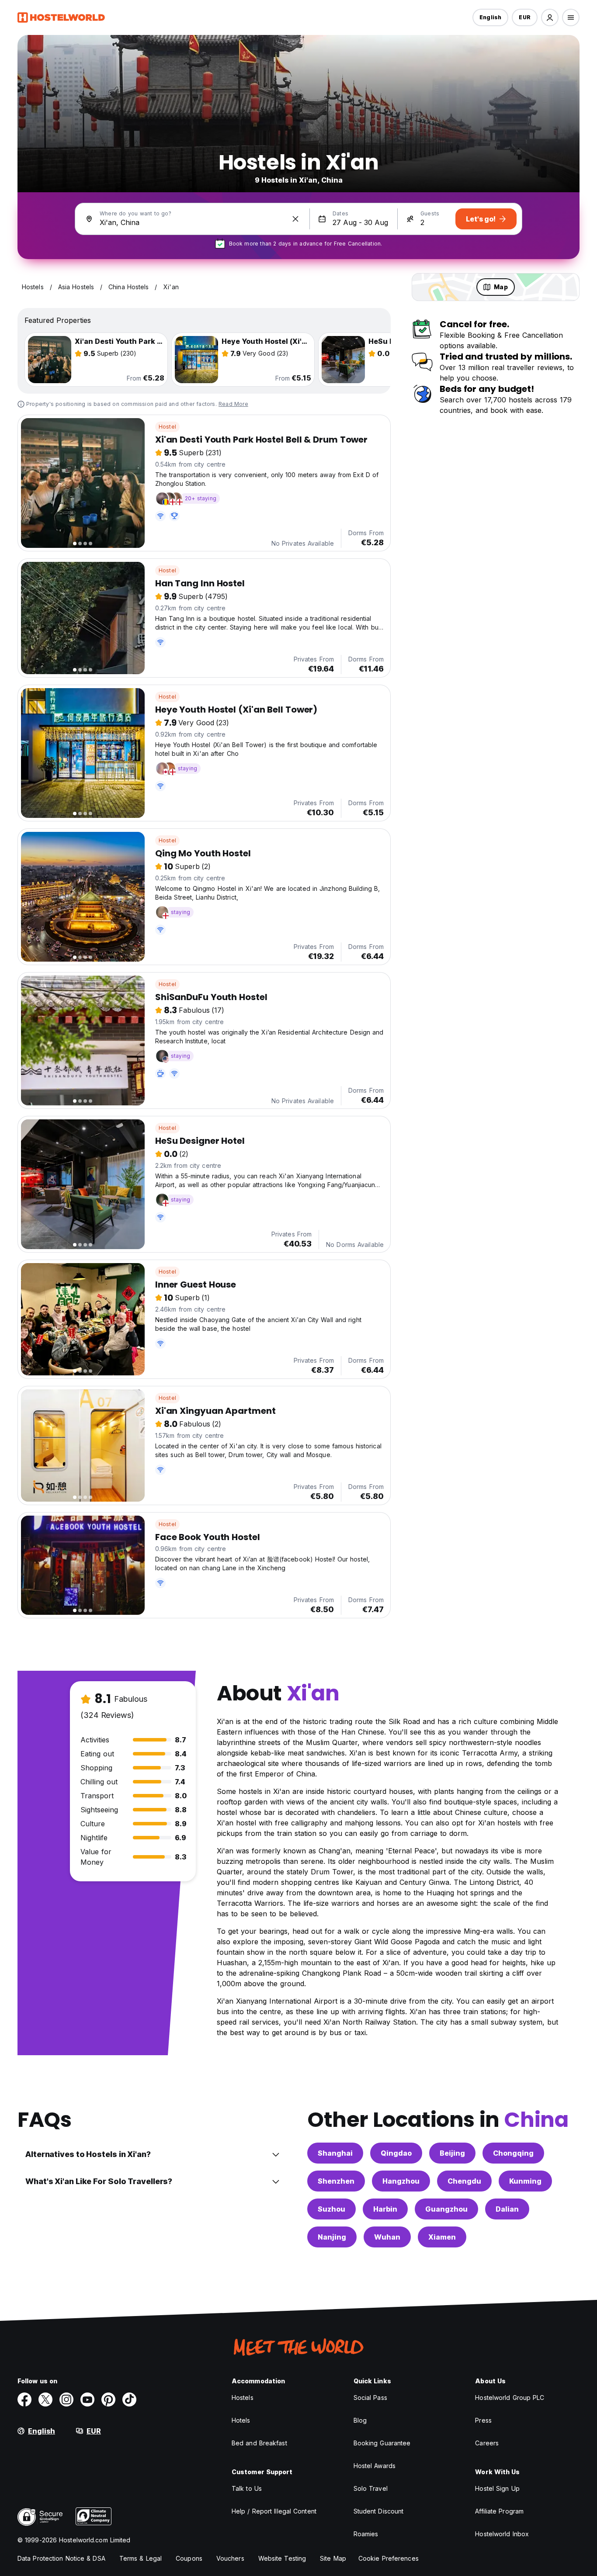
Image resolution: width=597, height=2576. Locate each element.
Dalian (507, 2209)
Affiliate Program (499, 2511)
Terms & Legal (141, 2558)
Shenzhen (336, 2181)
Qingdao (396, 2153)
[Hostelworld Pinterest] (108, 2399)
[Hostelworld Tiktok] (129, 2399)
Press (483, 2420)
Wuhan (387, 2237)
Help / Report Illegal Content (274, 2511)
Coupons (189, 2558)
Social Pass (370, 2398)
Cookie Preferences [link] (389, 2558)
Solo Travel (371, 2488)
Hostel (167, 427)
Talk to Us (247, 2488)
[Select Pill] (550, 17)
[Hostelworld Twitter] (45, 2399)
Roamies (366, 2534)
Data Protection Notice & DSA (61, 2558)
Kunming (525, 2181)
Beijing (452, 2153)
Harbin (385, 2209)
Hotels (241, 2420)
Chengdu (464, 2181)
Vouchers (230, 2558)
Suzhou (331, 2209)
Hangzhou (401, 2181)
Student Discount (379, 2511)
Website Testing (282, 2558)
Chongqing (513, 2153)
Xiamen (442, 2237)
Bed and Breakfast (259, 2443)
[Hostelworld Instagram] (66, 2399)
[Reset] (295, 219)
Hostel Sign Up (497, 2488)
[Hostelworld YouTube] (87, 2399)
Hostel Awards (375, 2466)
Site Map (333, 2558)
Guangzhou (446, 2209)
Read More (233, 404)
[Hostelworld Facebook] (24, 2399)
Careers (487, 2443)
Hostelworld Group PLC (510, 2398)
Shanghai (335, 2153)
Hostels (243, 2398)
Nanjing (332, 2237)
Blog (360, 2420)
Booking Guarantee (382, 2443)
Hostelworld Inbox (502, 2534)
